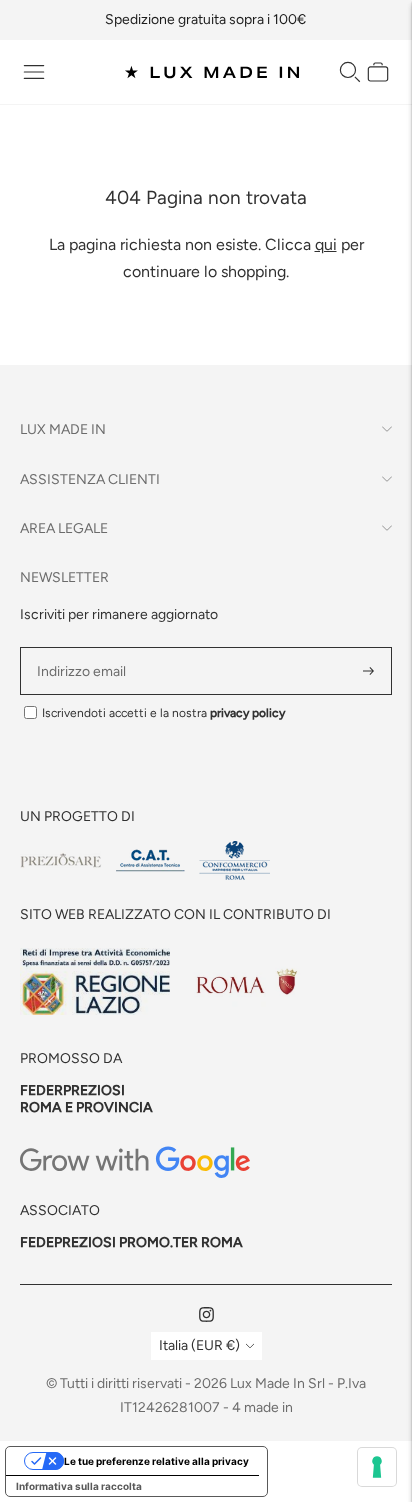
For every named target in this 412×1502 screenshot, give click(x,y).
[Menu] (34, 72)
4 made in (262, 1407)
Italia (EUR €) (199, 1345)
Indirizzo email (84, 647)
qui (326, 244)
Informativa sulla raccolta (79, 1486)
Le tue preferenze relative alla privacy (156, 1461)
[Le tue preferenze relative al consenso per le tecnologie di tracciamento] (377, 1467)
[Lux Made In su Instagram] (206, 1317)
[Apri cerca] (350, 72)
